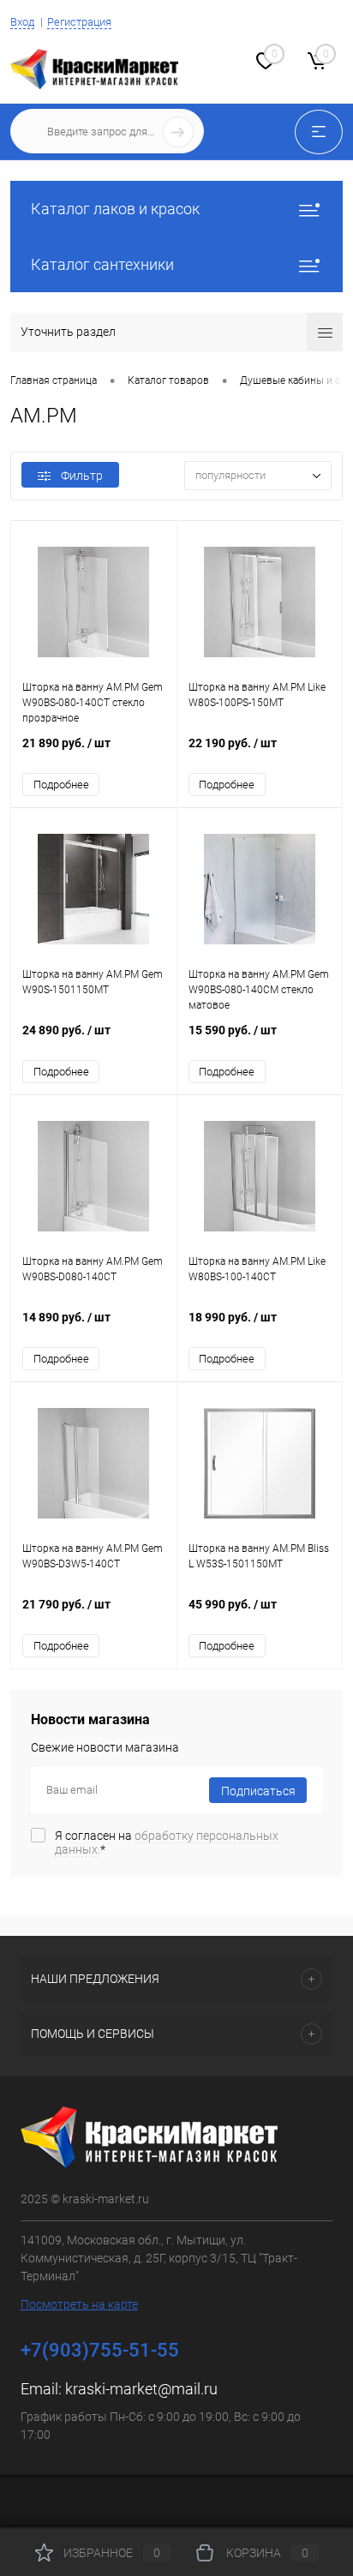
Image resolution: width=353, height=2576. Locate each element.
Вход (22, 22)
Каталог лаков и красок (115, 209)
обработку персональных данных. (167, 1842)
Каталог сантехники (102, 264)
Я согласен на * (167, 1842)
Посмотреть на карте (79, 2304)
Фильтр (82, 476)
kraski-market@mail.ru (141, 2389)
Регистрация (79, 22)
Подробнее (61, 785)
